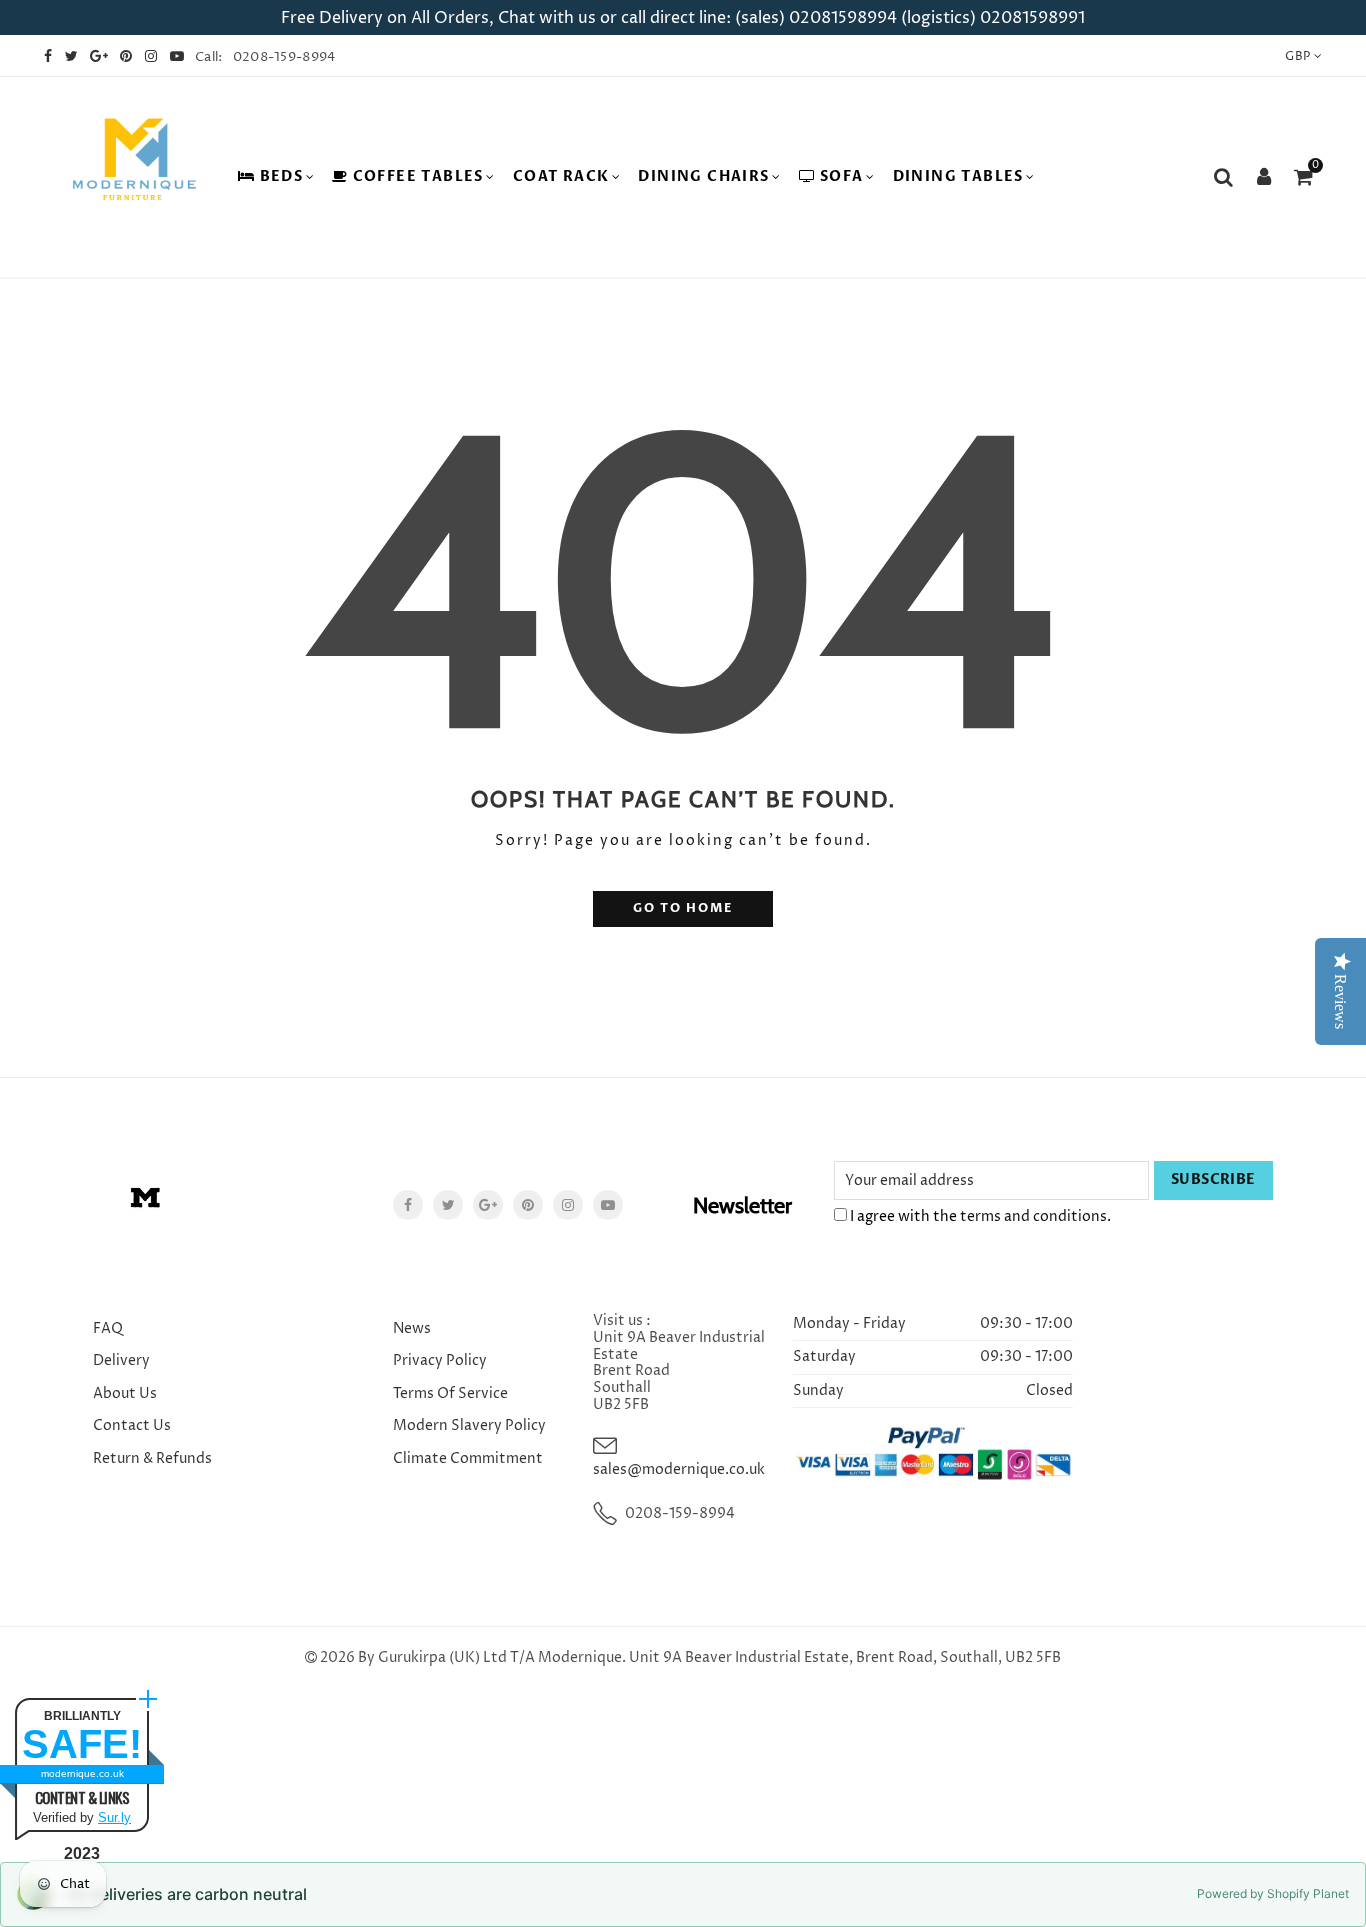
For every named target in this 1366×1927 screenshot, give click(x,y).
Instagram (568, 1205)
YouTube (608, 1205)
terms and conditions (1033, 1216)
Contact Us (132, 1425)
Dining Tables (958, 176)
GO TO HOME (683, 908)
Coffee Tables (418, 176)
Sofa (842, 176)
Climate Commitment (468, 1458)
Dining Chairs (703, 176)
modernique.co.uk (82, 1773)
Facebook (408, 1205)
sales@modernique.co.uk (679, 1469)
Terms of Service (450, 1393)
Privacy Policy (440, 1360)
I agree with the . (979, 1216)
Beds (282, 176)
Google (488, 1205)
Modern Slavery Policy (469, 1425)
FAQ (108, 1328)
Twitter (448, 1205)
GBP (1297, 56)
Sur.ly (114, 1817)
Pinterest (528, 1205)
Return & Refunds (152, 1458)
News (412, 1328)
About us (125, 1393)
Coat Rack (561, 176)
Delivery (121, 1360)
